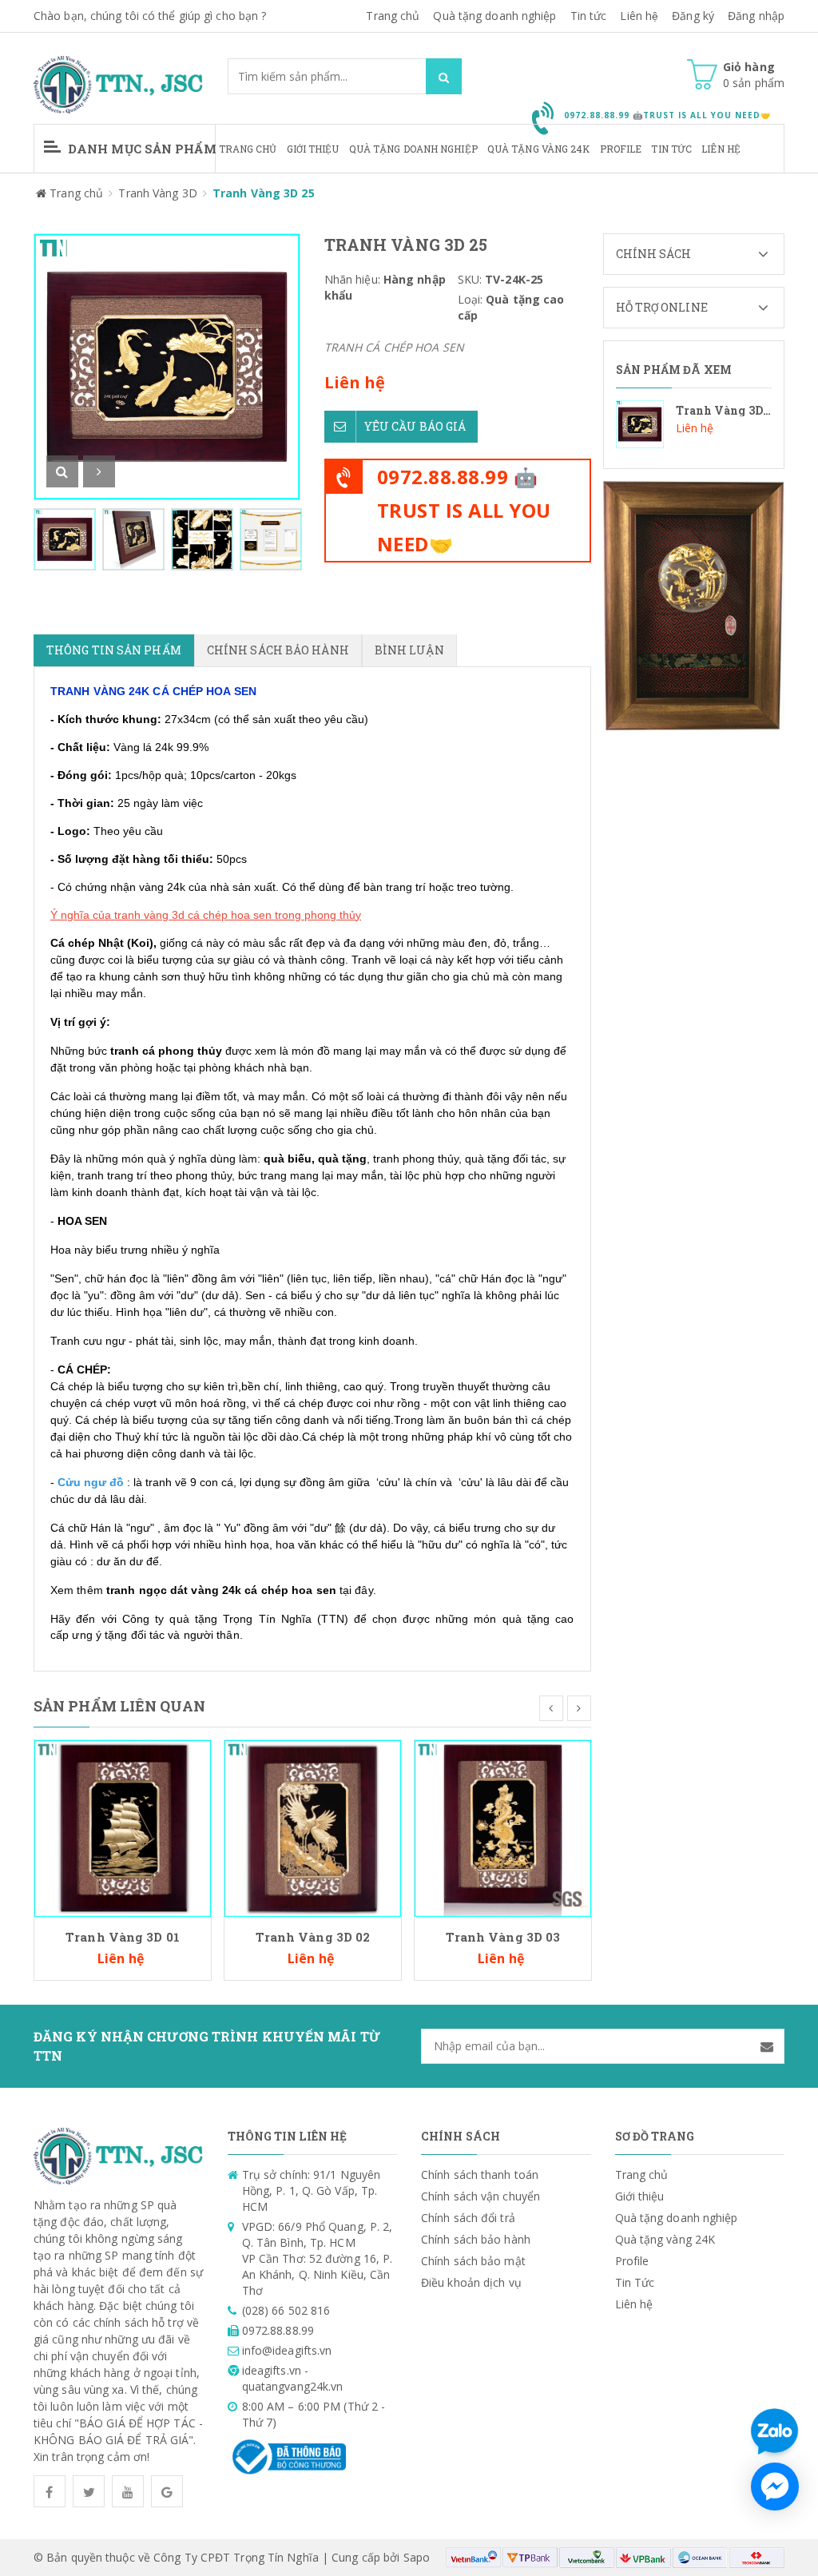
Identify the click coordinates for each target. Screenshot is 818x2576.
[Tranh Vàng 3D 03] (503, 1827)
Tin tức (589, 16)
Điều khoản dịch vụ (471, 2282)
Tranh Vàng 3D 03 (503, 1937)
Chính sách (654, 254)
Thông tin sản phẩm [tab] (114, 650)
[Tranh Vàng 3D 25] (694, 424)
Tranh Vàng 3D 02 (313, 1937)
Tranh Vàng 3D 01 (123, 1937)
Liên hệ (721, 149)
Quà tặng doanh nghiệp (494, 16)
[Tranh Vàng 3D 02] (313, 1827)
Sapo (417, 2557)
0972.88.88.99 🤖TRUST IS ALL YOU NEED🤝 (464, 510)
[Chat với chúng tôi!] (775, 2487)
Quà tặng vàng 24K (539, 149)
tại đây (356, 1590)
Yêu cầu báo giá (415, 426)
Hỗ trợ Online (662, 307)
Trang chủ (248, 149)
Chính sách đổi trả (468, 2218)
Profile (621, 149)
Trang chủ (393, 16)
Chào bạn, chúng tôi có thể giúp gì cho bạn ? (150, 16)
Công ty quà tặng (170, 1619)
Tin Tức (671, 149)
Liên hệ (639, 16)
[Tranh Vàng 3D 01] (123, 1827)
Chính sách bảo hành (476, 2239)
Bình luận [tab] (409, 650)
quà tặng (342, 1159)
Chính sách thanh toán (480, 2174)
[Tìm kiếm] (444, 76)
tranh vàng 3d (149, 915)
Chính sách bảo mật (473, 2261)
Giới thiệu (313, 149)
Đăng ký (693, 16)
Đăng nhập (756, 16)
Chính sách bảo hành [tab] (278, 650)
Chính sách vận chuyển (480, 2196)
